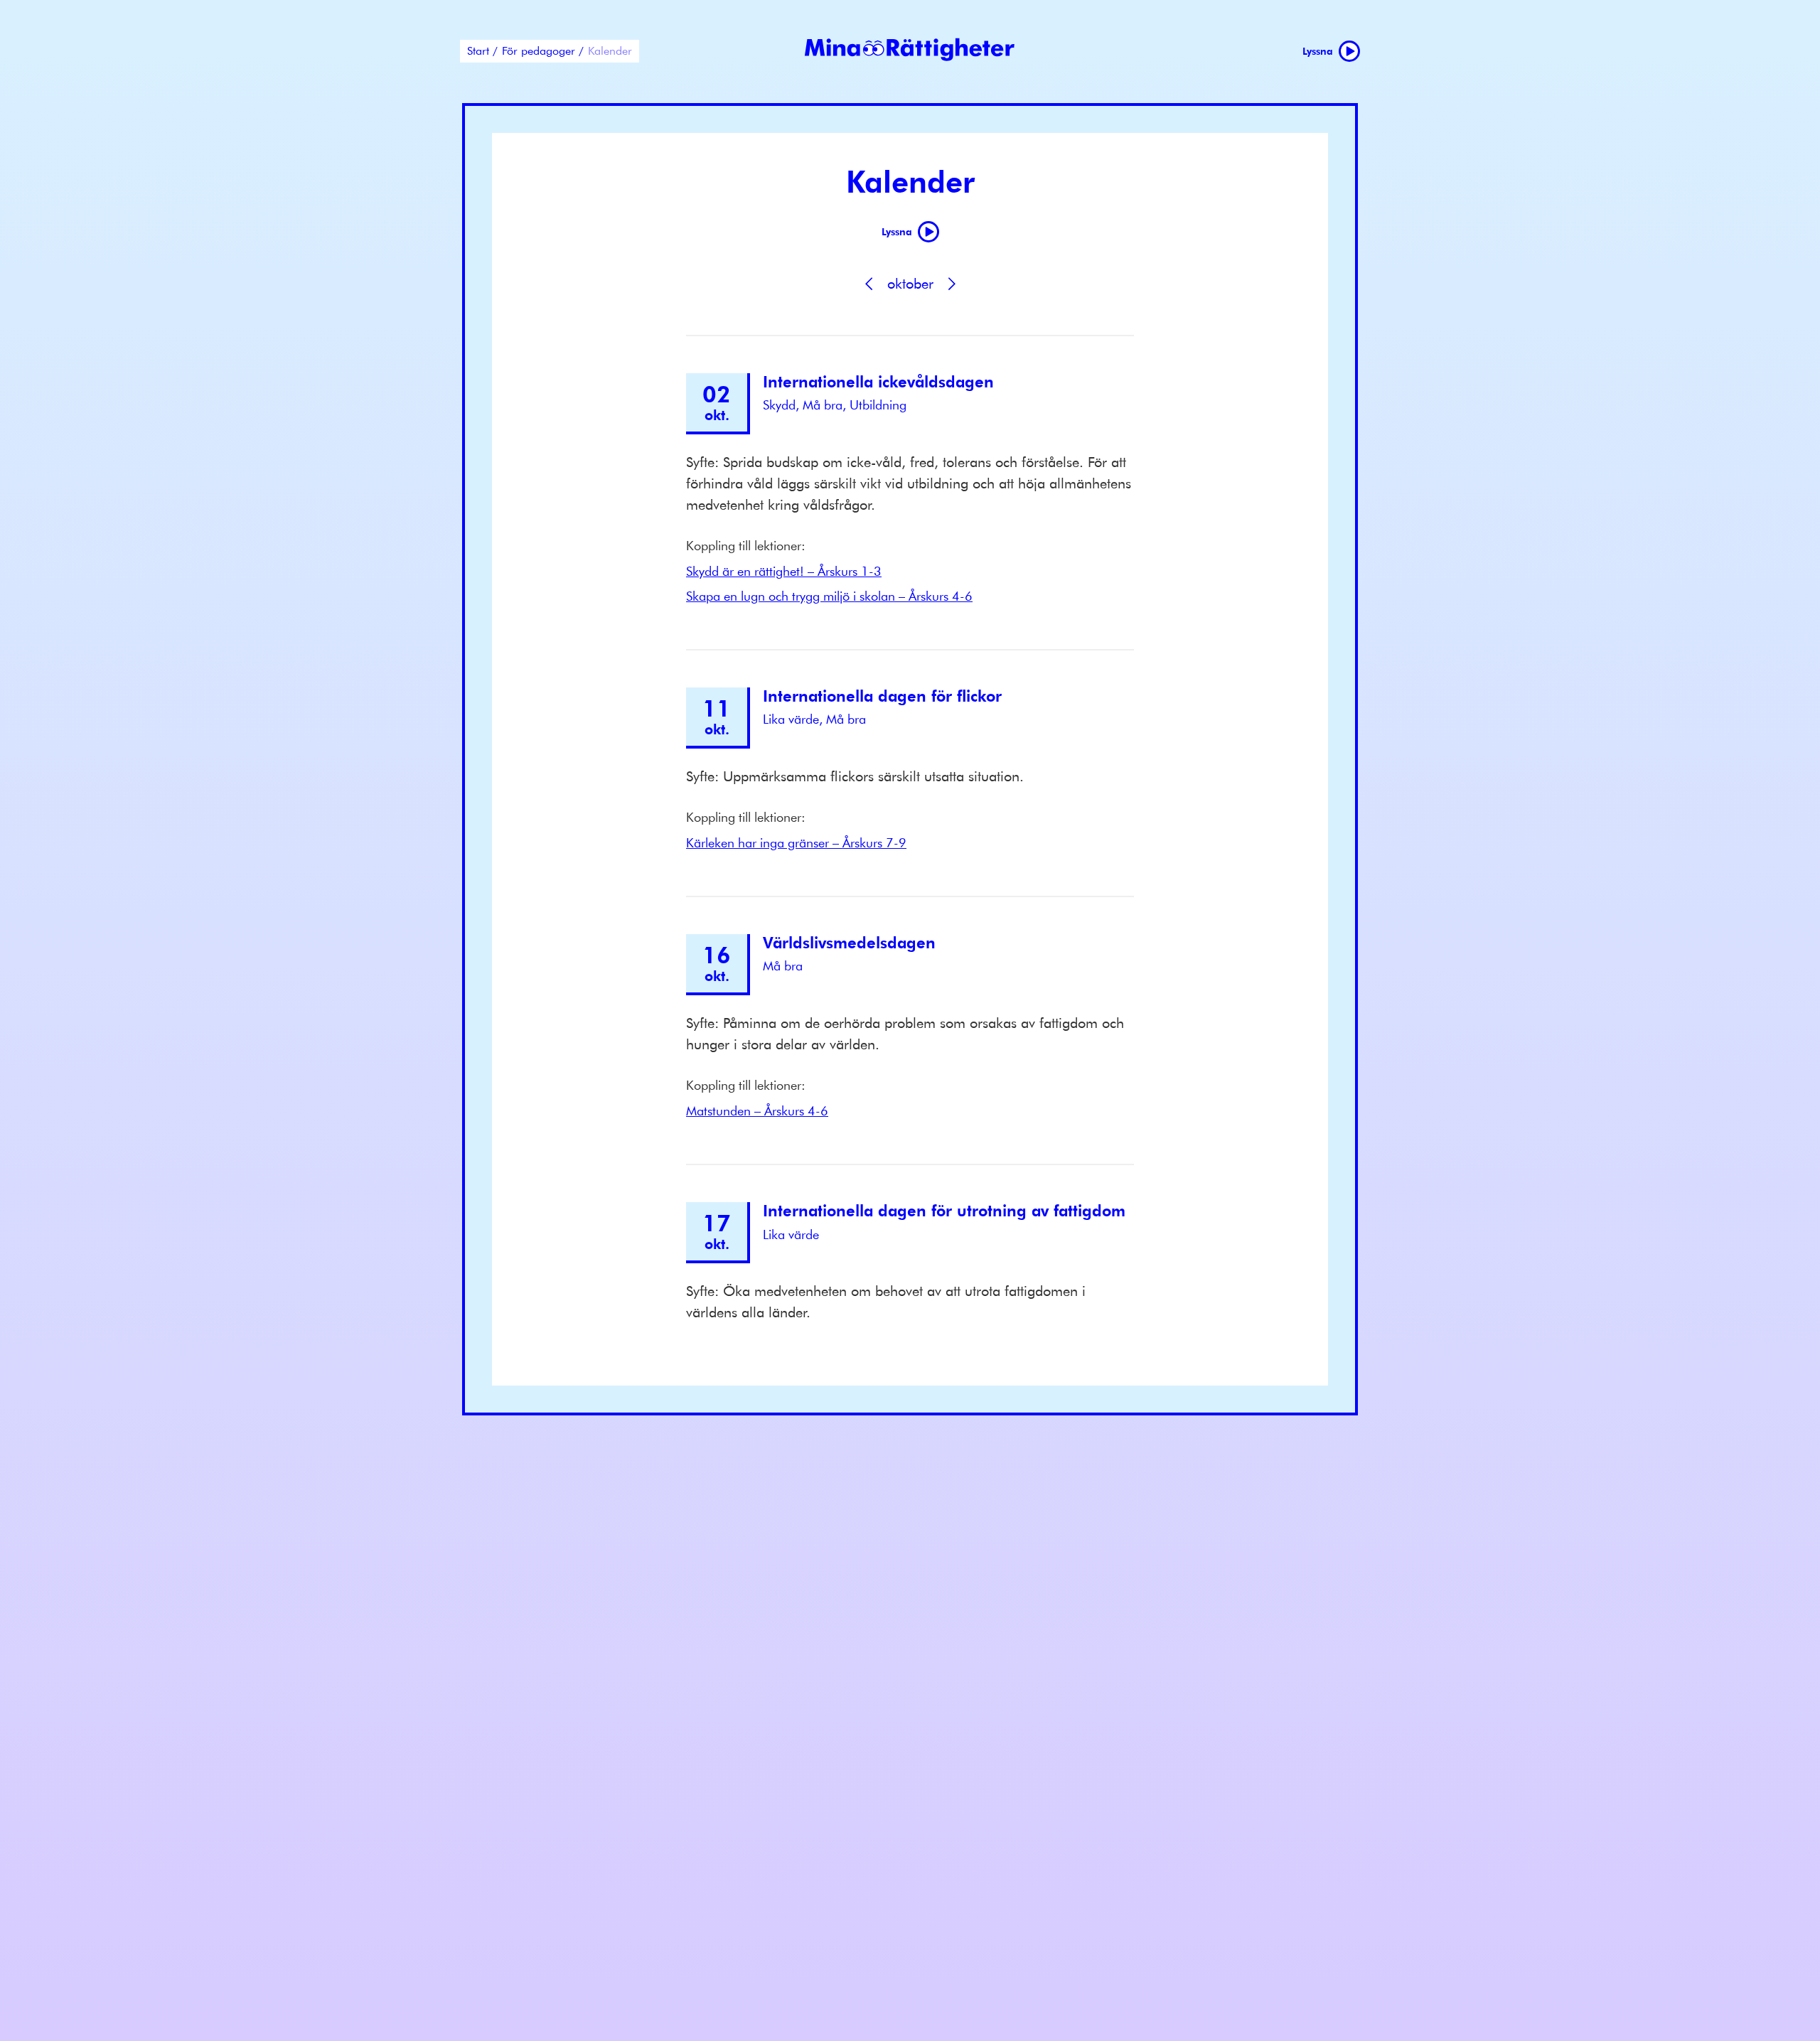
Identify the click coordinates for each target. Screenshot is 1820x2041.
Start (478, 50)
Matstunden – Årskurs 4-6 (757, 1111)
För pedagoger (539, 50)
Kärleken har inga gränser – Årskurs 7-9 (796, 843)
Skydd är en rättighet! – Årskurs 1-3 (784, 571)
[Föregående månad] (869, 284)
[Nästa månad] (951, 284)
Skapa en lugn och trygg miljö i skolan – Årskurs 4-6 (829, 596)
